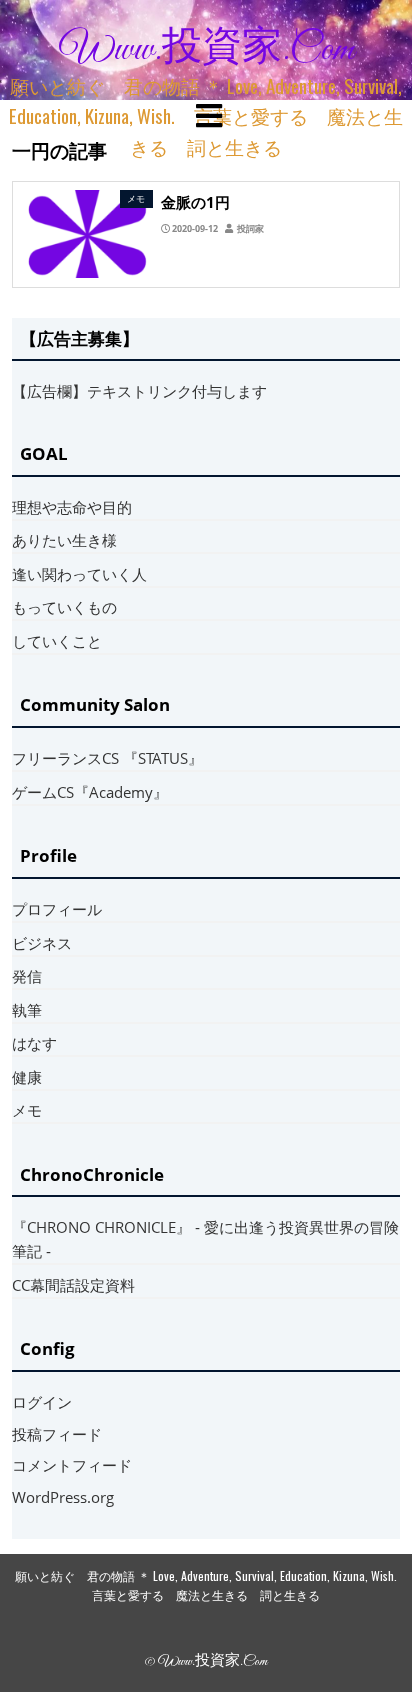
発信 (27, 976)
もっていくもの (64, 607)
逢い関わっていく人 (79, 574)
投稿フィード (57, 1434)
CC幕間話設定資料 (73, 1285)
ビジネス (42, 943)
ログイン (42, 1402)
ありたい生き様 (64, 540)
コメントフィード (72, 1465)
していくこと (57, 641)
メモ (27, 1110)
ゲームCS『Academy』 (90, 792)
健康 (27, 1077)
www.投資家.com (207, 50)
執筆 (27, 1010)
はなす (34, 1043)
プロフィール (57, 909)
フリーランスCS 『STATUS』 (107, 758)
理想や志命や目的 (72, 507)
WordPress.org (63, 1497)
